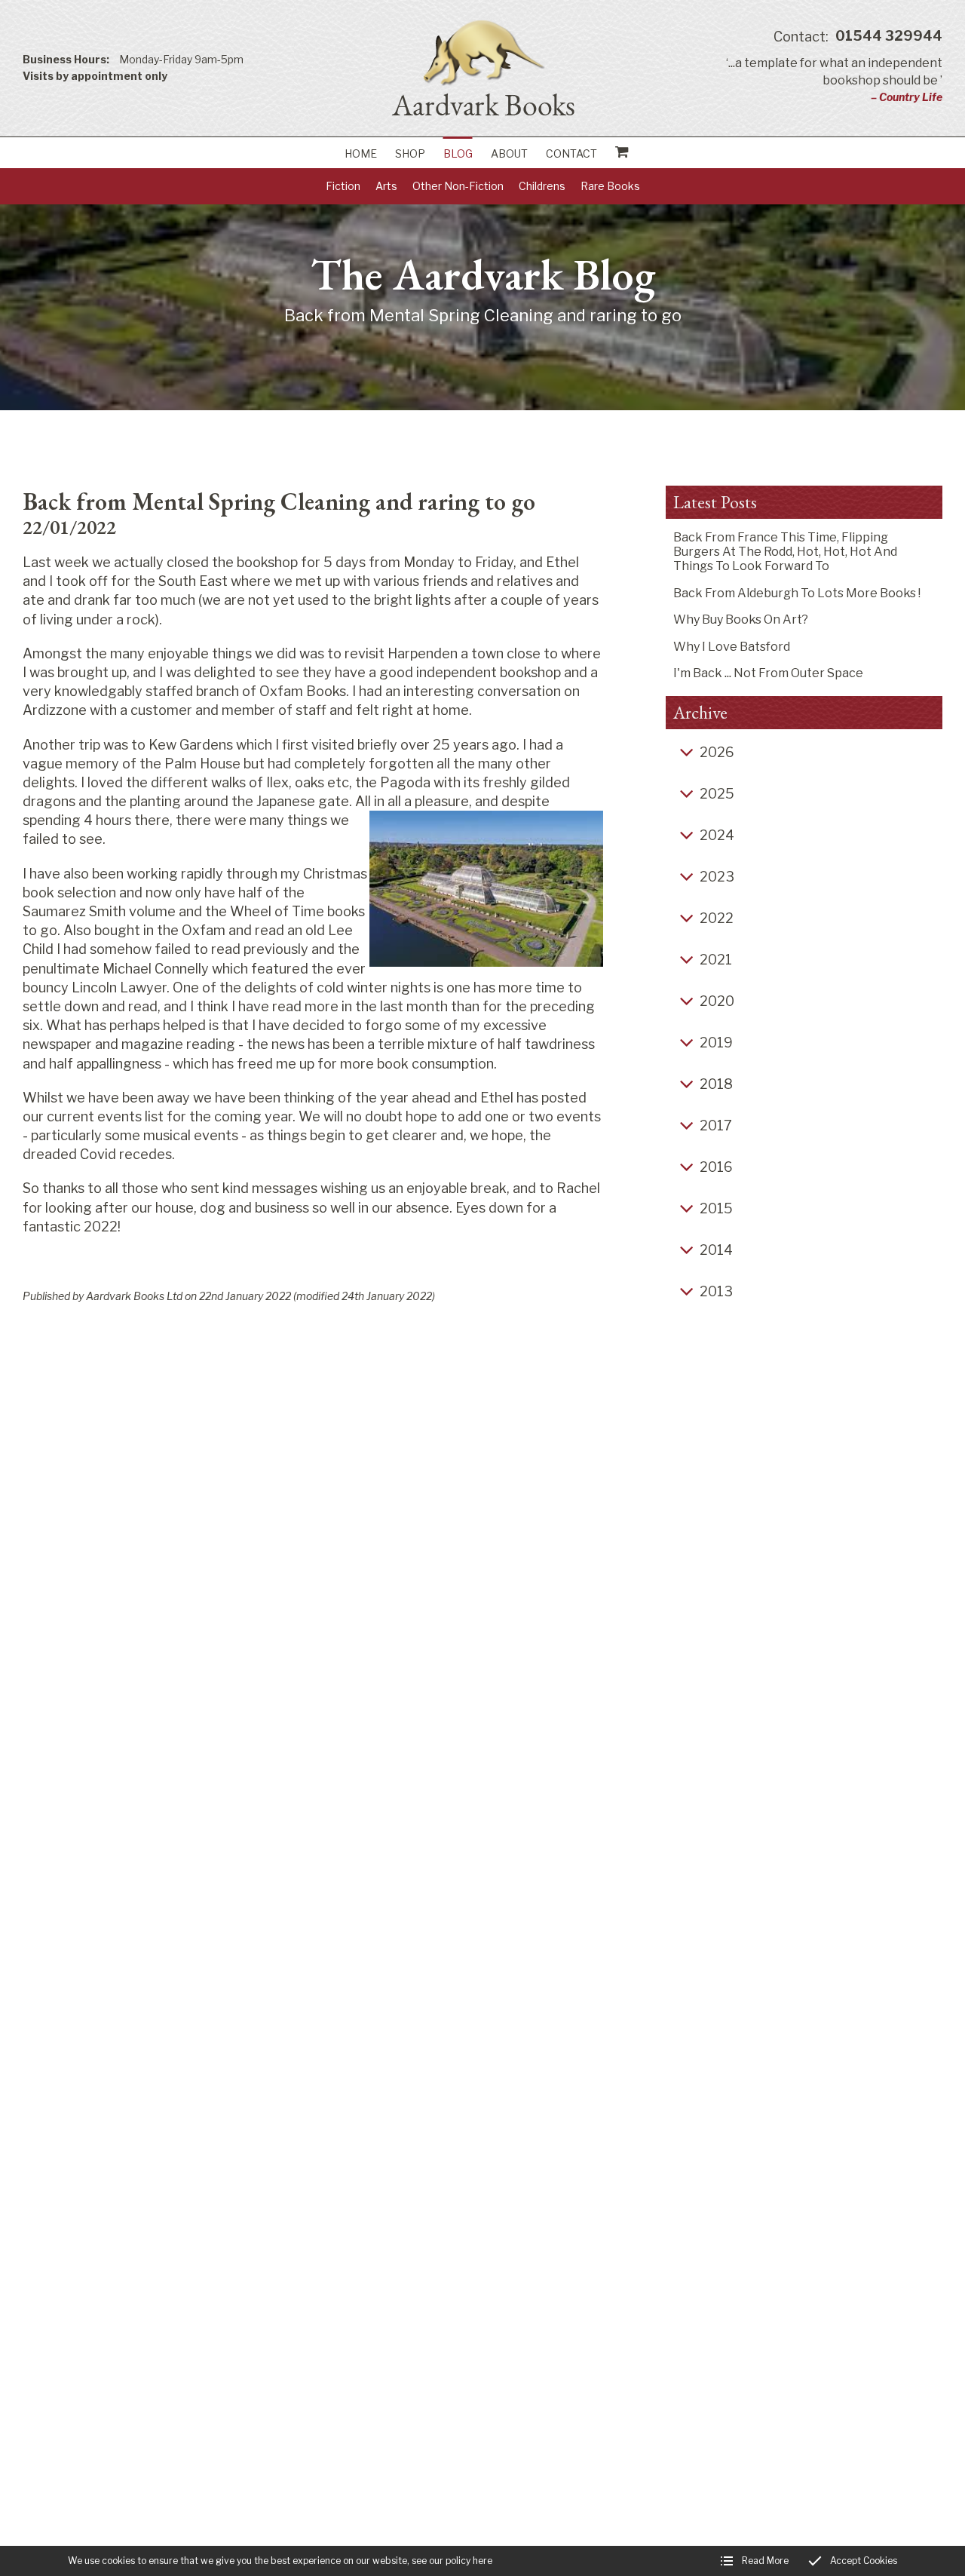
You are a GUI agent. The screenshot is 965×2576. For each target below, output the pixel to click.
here (482, 2561)
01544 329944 (858, 37)
